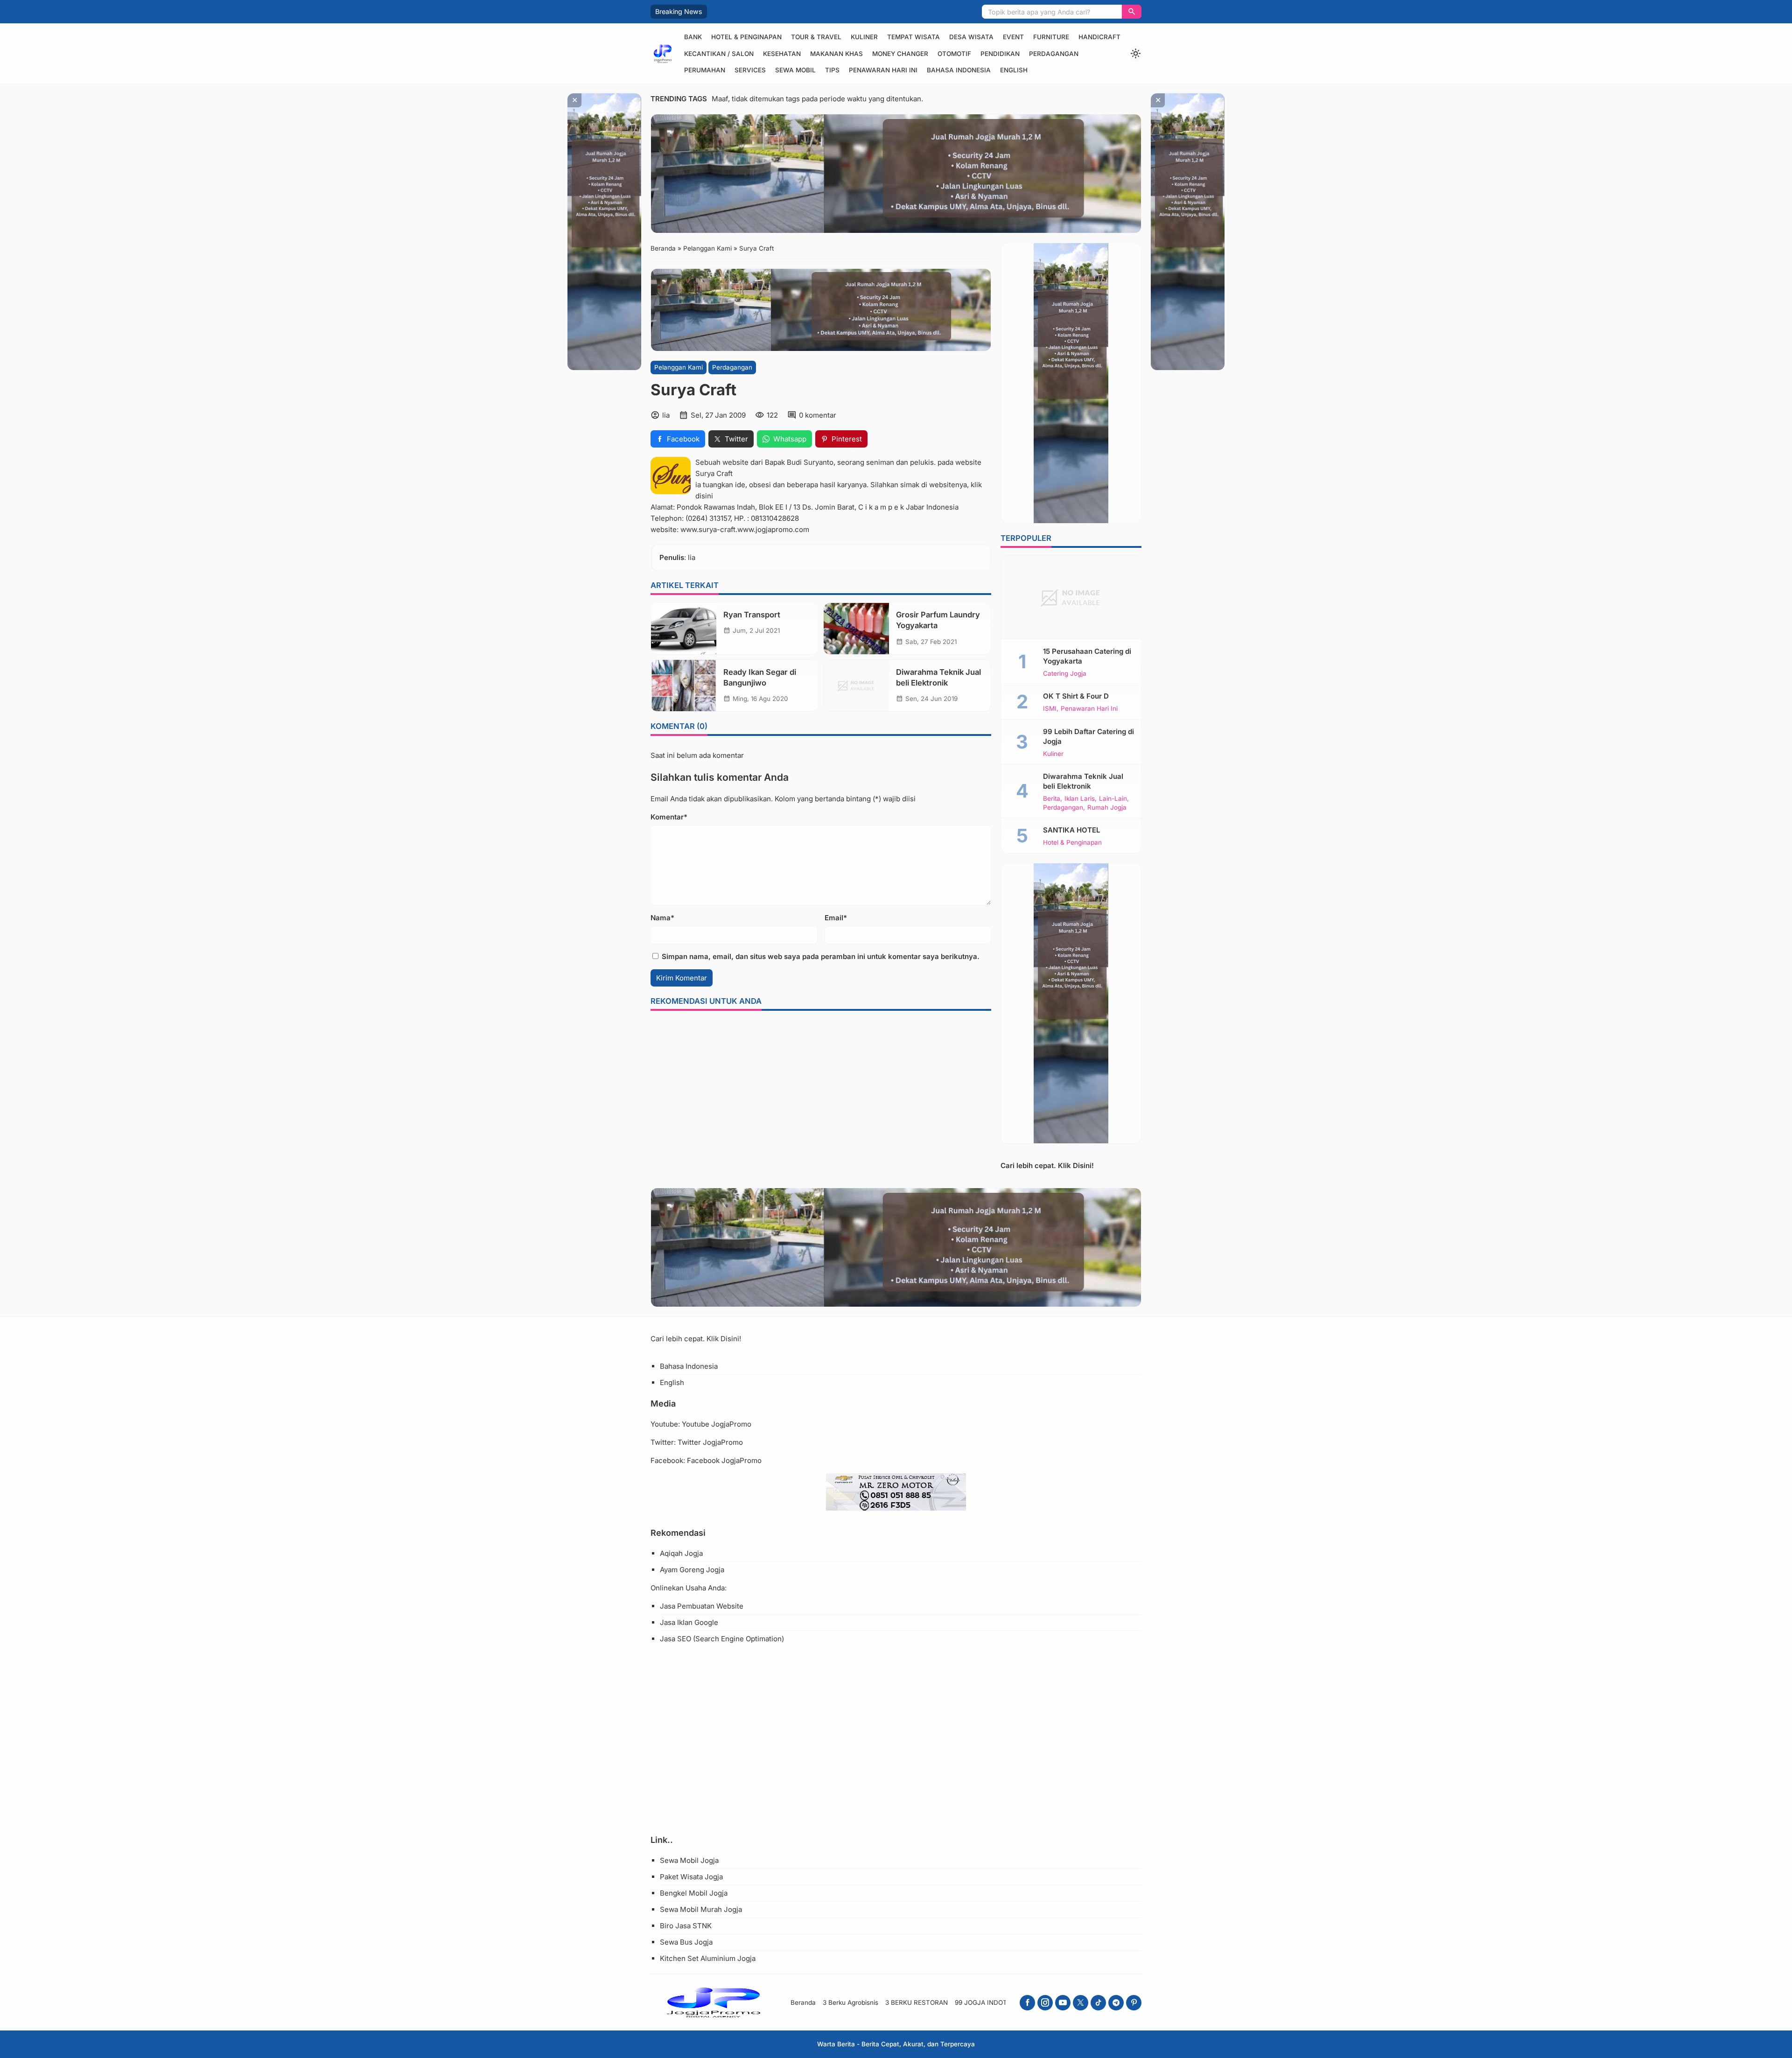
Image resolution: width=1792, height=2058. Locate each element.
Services (750, 70)
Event (1013, 37)
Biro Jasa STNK (686, 1926)
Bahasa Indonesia (959, 70)
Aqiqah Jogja (681, 1553)
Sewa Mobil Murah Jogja (701, 1909)
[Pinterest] (1134, 2003)
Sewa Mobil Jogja (689, 1860)
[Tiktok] (1098, 2003)
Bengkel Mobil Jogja (694, 1893)
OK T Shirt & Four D (1076, 696)
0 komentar (818, 415)
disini (704, 496)
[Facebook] (1027, 2003)
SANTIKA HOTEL (1071, 830)
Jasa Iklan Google (689, 1622)
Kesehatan (782, 54)
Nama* (662, 918)
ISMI (1050, 709)
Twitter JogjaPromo (710, 1442)
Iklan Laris (1080, 799)
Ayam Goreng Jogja (692, 1570)
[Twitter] (1081, 2003)
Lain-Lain (1113, 799)
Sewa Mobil (795, 70)
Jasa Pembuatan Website (702, 1606)
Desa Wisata (971, 37)
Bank (693, 37)
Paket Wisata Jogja (691, 1877)
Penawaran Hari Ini (883, 70)
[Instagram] (1045, 2003)
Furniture (1051, 37)
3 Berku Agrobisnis (850, 2002)
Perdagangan (1054, 54)
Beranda (803, 2002)
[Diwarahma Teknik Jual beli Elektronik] (856, 686)
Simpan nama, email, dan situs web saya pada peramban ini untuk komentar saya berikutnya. (821, 956)
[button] (1132, 12)
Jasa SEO (675, 1639)
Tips (832, 70)
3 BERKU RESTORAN (917, 2002)
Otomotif (954, 54)
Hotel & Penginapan (746, 37)
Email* (836, 918)
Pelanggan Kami (679, 367)
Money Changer (900, 54)
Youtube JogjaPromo (717, 1424)
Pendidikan (1000, 54)
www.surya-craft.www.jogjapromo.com (745, 529)
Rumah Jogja (1107, 808)
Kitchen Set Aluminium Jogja (708, 1958)
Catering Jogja (1065, 674)
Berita (1052, 799)
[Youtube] (1063, 2003)
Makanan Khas (836, 54)
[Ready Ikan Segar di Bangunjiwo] (684, 686)
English (1014, 70)
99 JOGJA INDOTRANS (990, 2002)
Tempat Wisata (913, 37)
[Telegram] (1116, 2003)
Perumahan (705, 70)
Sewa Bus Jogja (686, 1942)
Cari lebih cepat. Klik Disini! (1047, 1165)
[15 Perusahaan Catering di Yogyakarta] (1071, 597)
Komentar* (669, 817)
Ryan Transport (752, 615)
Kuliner (864, 37)
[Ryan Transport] (684, 629)
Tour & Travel (816, 37)
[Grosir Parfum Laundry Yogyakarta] (856, 629)
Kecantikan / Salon (719, 54)
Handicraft (1099, 37)
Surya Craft (714, 473)
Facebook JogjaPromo (724, 1460)
